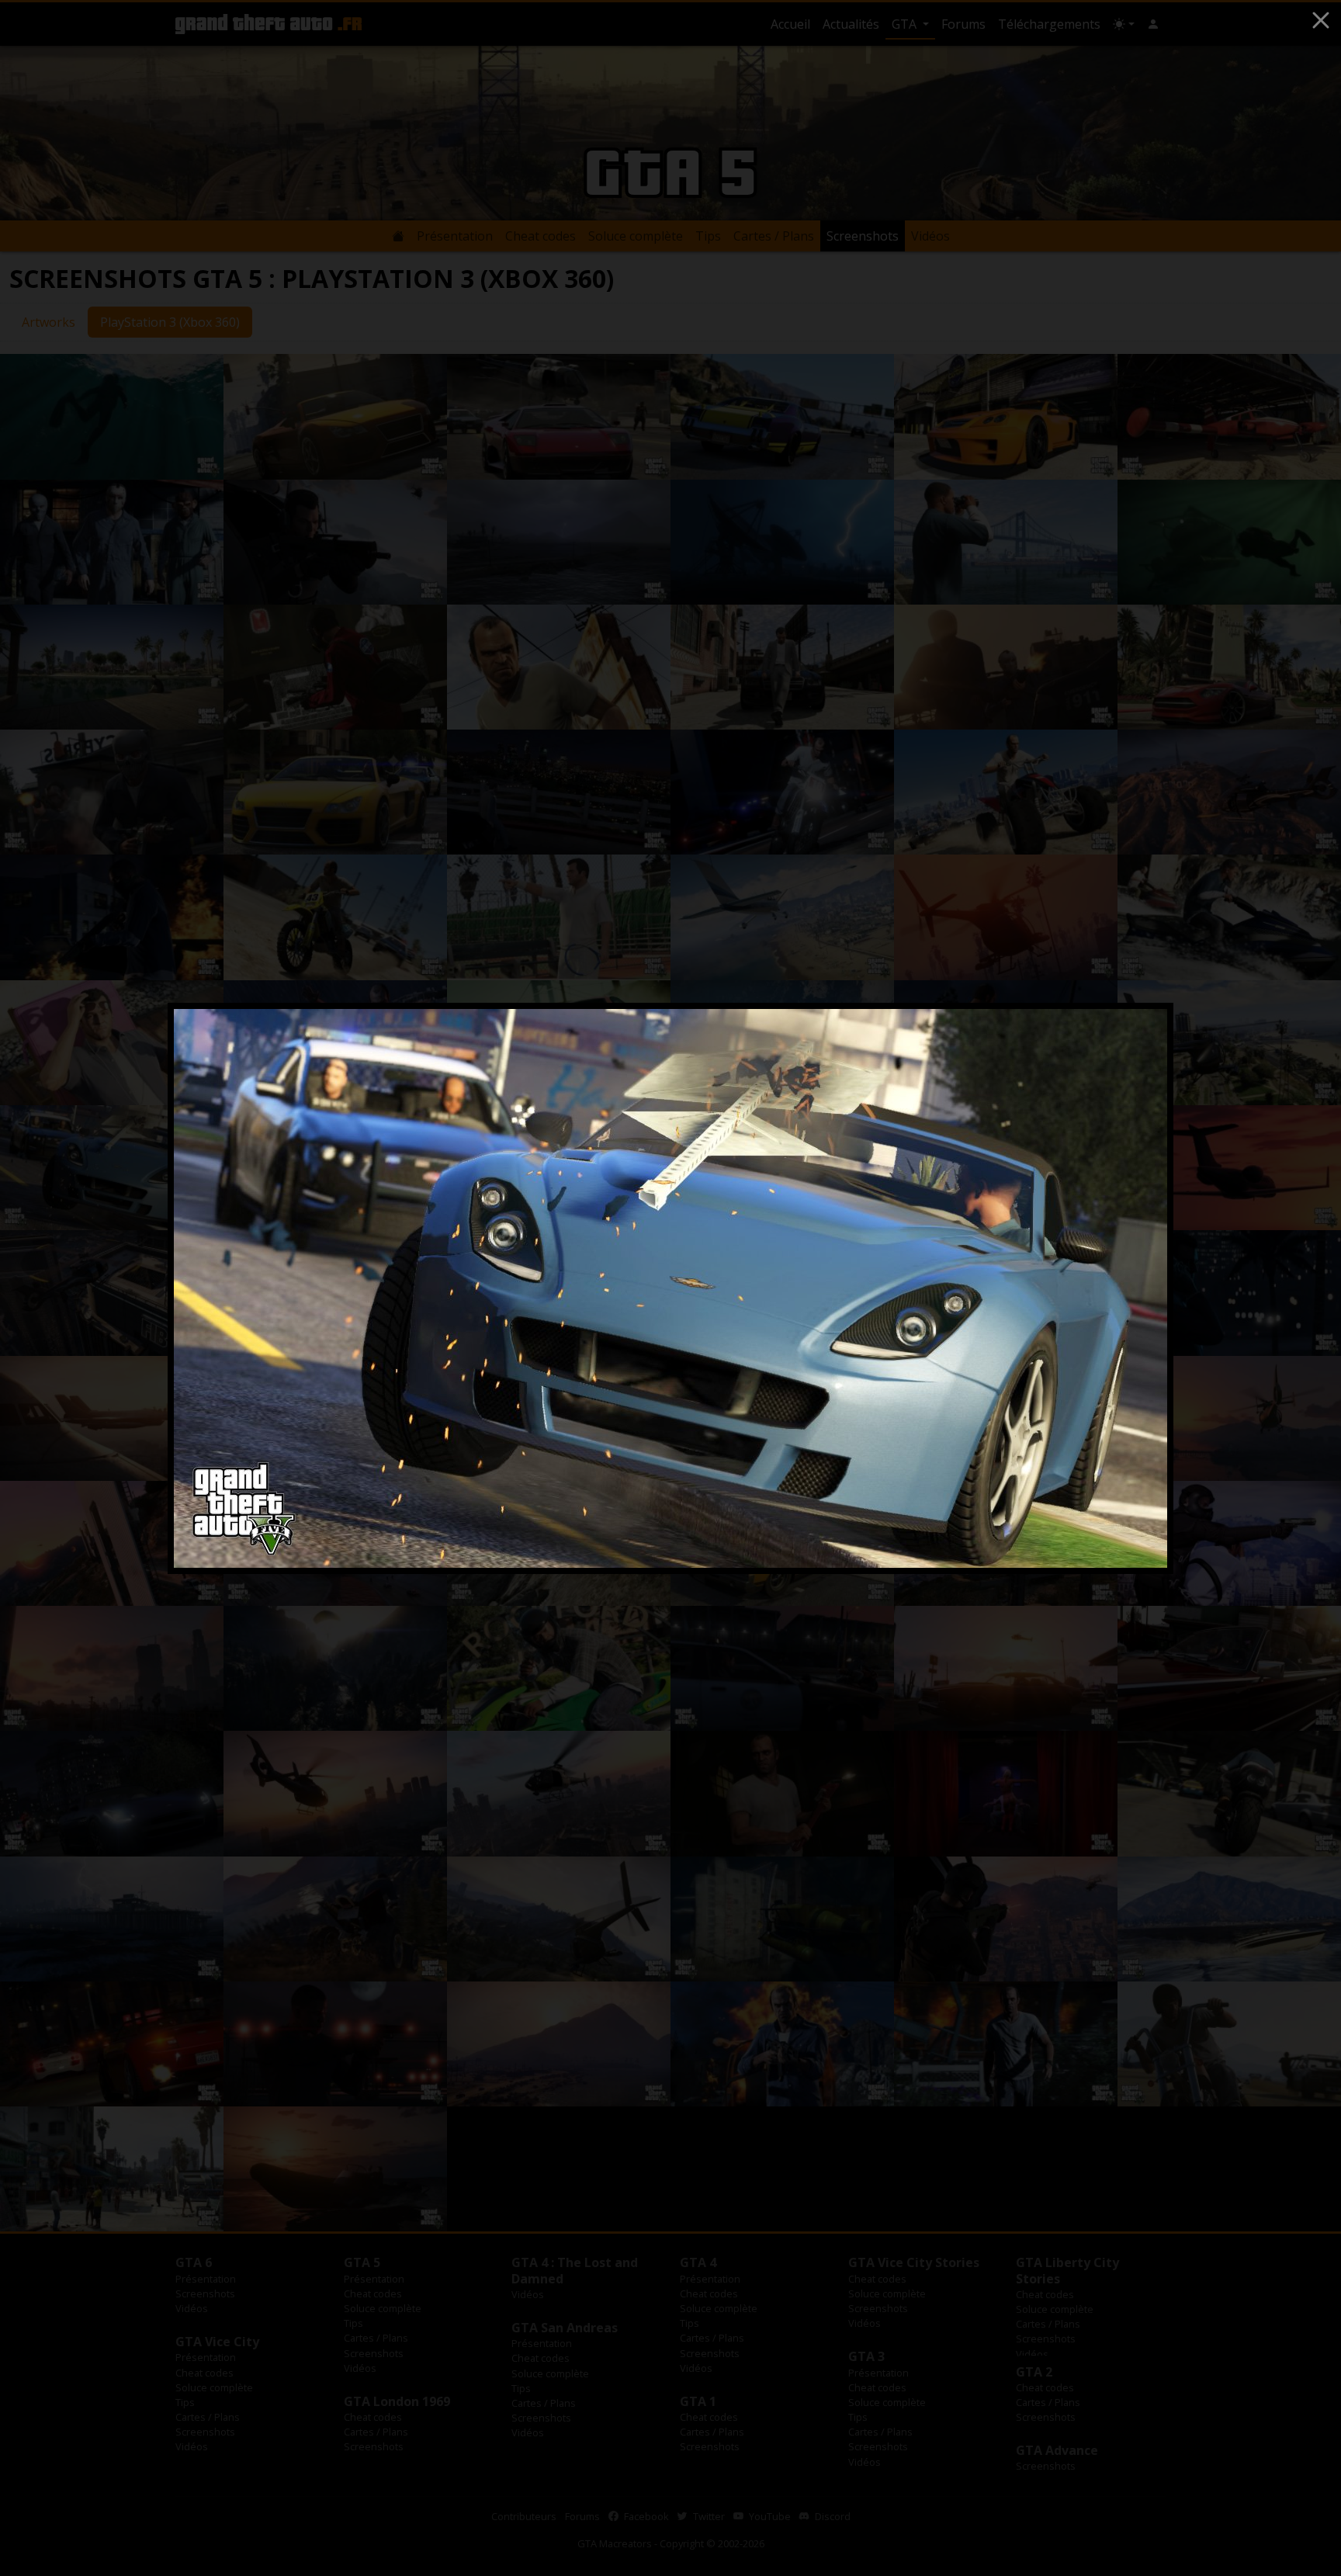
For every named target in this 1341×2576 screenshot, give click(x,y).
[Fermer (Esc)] (1321, 20)
